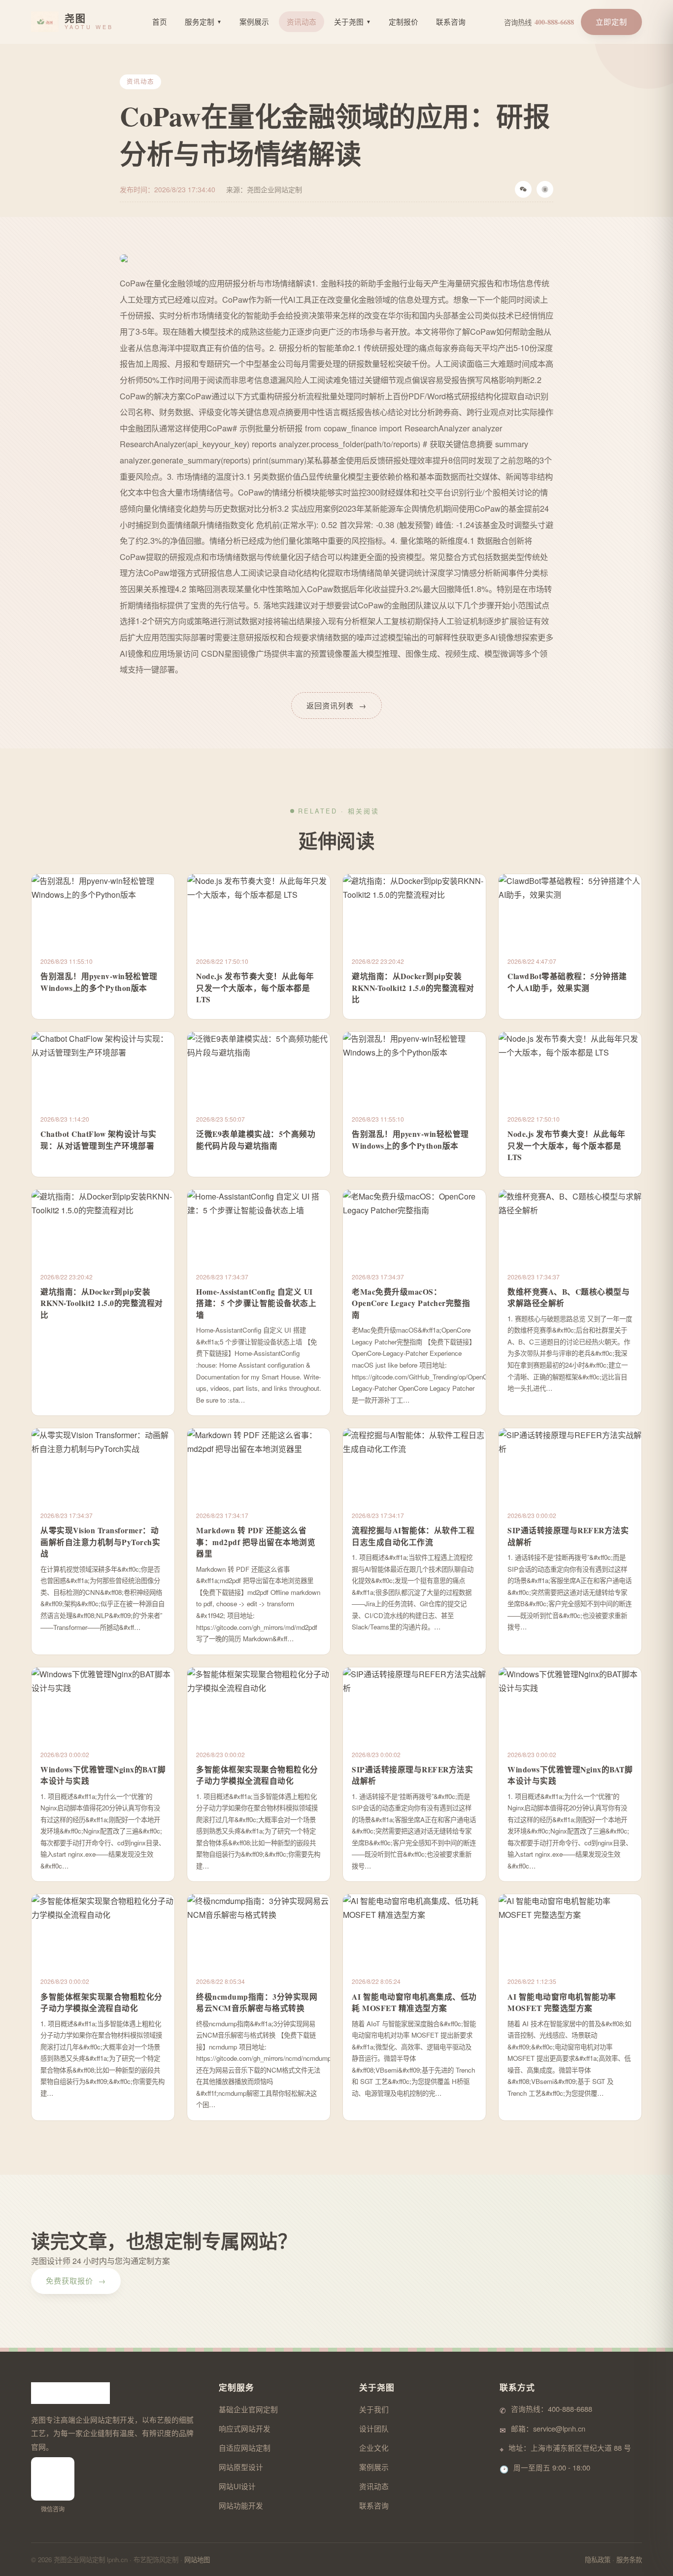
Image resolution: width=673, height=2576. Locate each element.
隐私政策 (598, 2559)
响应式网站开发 (245, 2428)
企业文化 (374, 2448)
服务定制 (203, 21)
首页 (160, 21)
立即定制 (611, 21)
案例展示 (254, 21)
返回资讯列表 (336, 705)
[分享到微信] (523, 189)
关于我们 (374, 2409)
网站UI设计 (237, 2486)
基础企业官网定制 (248, 2409)
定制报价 (404, 21)
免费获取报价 (76, 2280)
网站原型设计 (241, 2467)
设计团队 (374, 2428)
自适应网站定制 (245, 2448)
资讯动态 (302, 21)
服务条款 (629, 2559)
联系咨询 (451, 21)
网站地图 (197, 2559)
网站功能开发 (241, 2505)
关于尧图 (353, 21)
